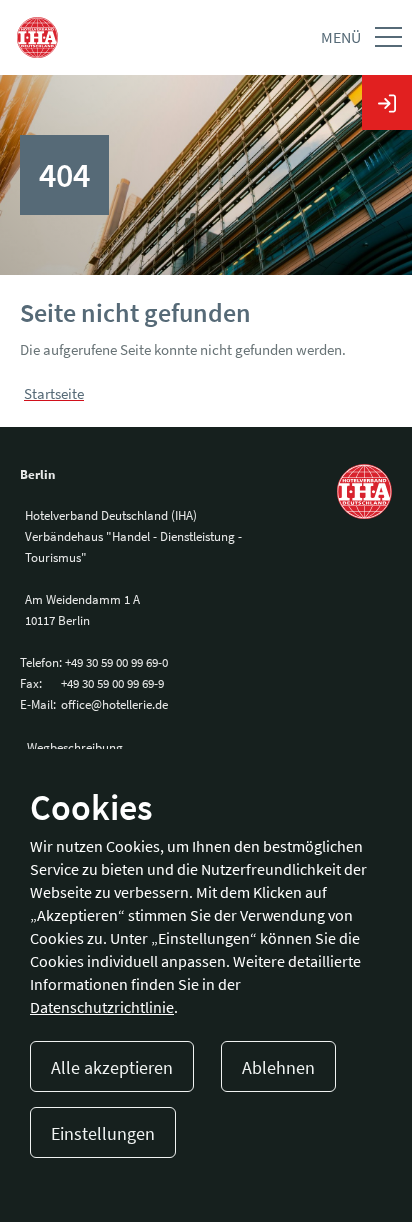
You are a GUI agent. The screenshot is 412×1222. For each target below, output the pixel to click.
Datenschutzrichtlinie (102, 1007)
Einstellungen (103, 1133)
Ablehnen (278, 1067)
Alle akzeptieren (112, 1067)
